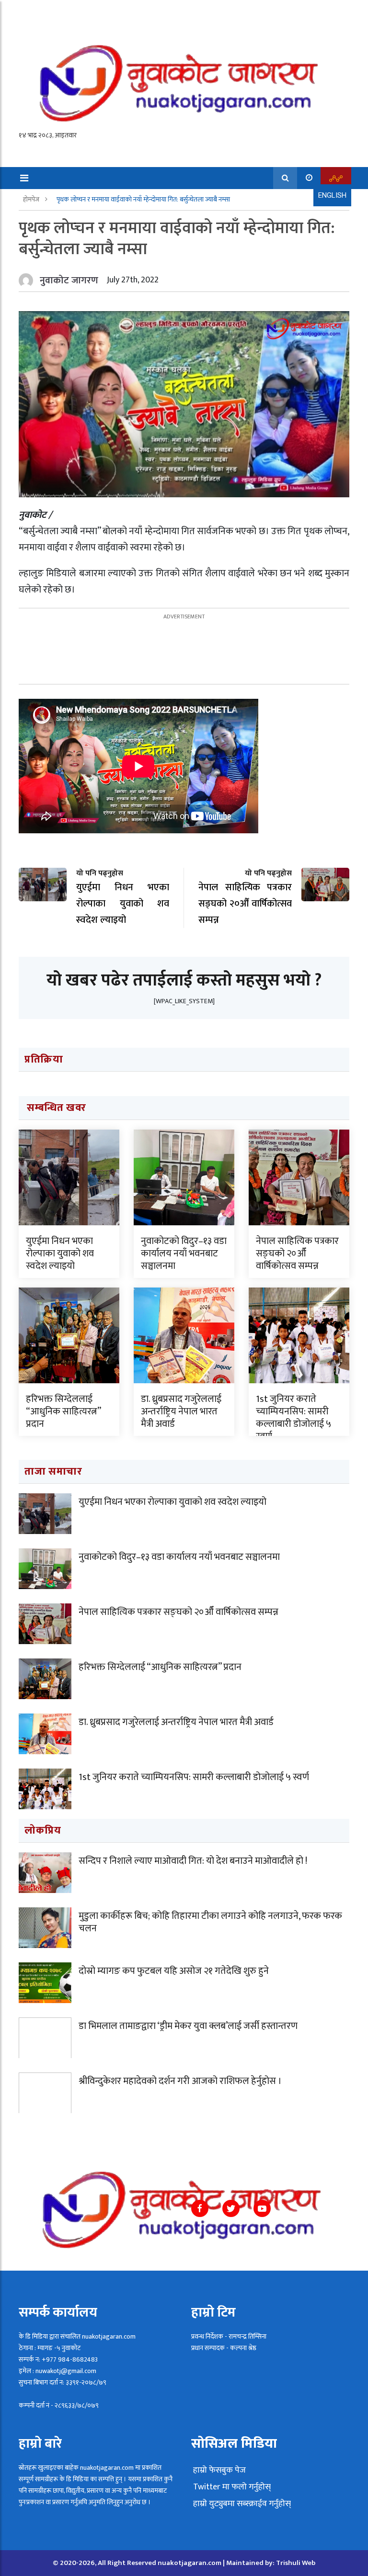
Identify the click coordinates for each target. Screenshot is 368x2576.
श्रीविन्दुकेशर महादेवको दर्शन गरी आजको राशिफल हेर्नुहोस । (180, 2081)
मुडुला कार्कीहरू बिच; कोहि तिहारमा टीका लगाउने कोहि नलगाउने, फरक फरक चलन (210, 1922)
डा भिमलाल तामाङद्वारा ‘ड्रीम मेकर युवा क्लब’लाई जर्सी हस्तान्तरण (188, 2026)
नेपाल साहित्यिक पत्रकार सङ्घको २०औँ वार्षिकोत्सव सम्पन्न (297, 1254)
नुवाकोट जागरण (69, 280)
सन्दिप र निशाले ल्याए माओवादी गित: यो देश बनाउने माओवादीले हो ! (193, 1861)
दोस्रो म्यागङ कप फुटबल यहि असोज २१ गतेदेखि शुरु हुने (174, 1971)
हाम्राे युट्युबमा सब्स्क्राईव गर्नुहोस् (241, 2504)
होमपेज (32, 199)
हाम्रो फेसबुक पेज (218, 2470)
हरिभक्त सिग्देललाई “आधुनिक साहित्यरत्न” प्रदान (63, 1411)
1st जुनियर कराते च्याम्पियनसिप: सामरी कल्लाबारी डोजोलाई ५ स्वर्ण (293, 1418)
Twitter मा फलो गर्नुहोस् (231, 2487)
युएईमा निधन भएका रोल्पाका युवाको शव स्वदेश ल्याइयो (60, 1254)
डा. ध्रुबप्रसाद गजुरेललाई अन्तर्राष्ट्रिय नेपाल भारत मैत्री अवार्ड (181, 1411)
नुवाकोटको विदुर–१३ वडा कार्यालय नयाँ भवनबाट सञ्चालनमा (184, 1254)
